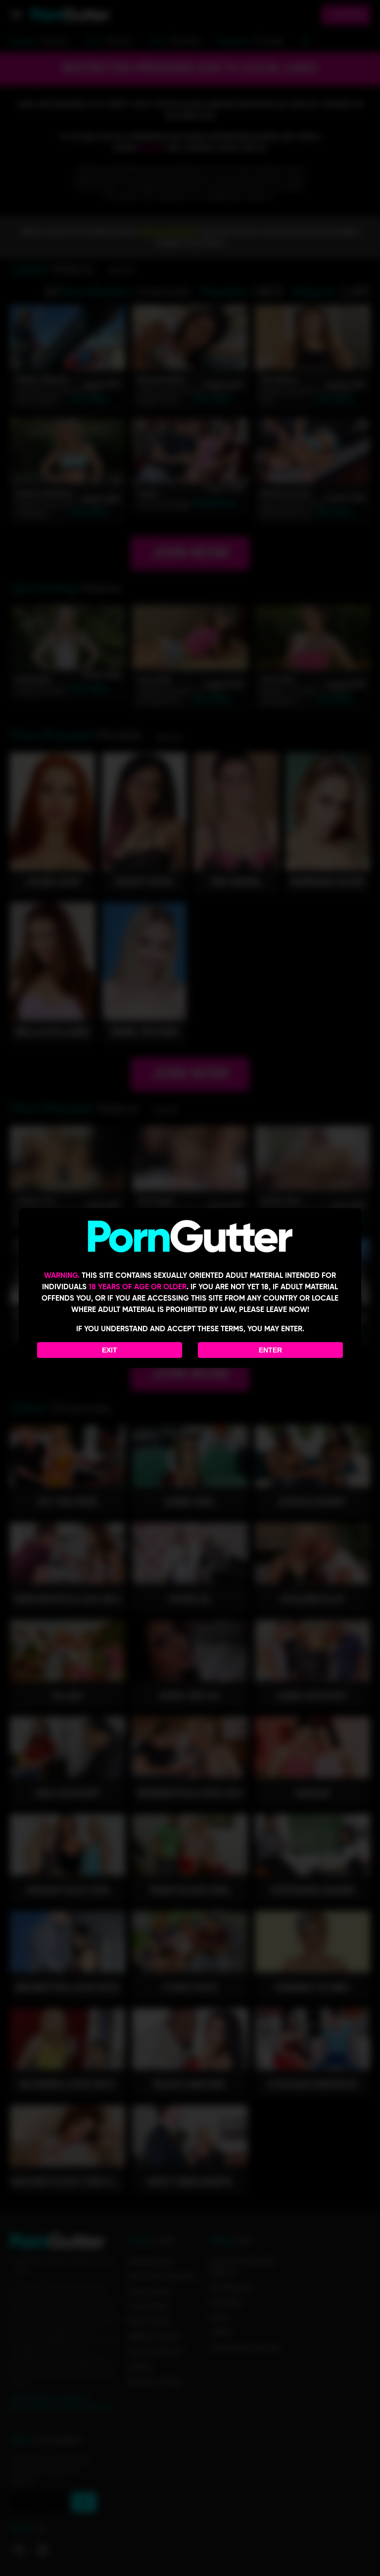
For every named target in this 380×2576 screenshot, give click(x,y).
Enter (270, 1350)
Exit (110, 1350)
